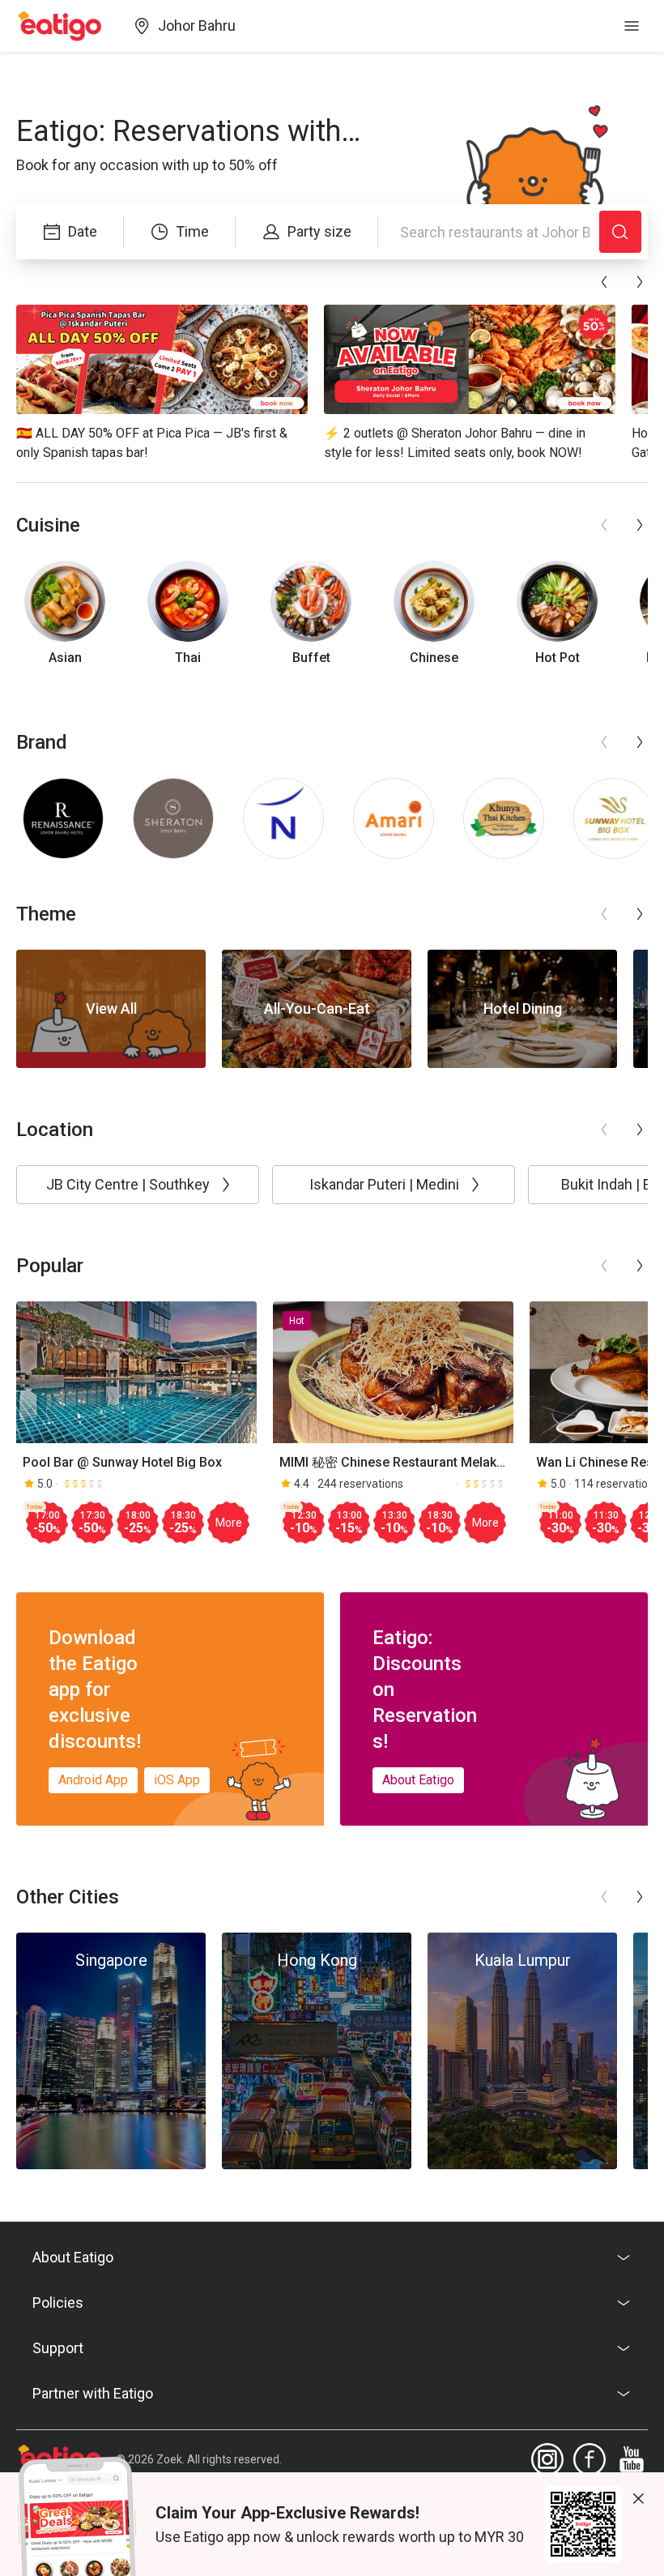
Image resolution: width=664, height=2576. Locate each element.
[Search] (620, 232)
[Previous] (604, 282)
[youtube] (632, 2459)
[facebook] (590, 2459)
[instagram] (547, 2459)
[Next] (640, 282)
